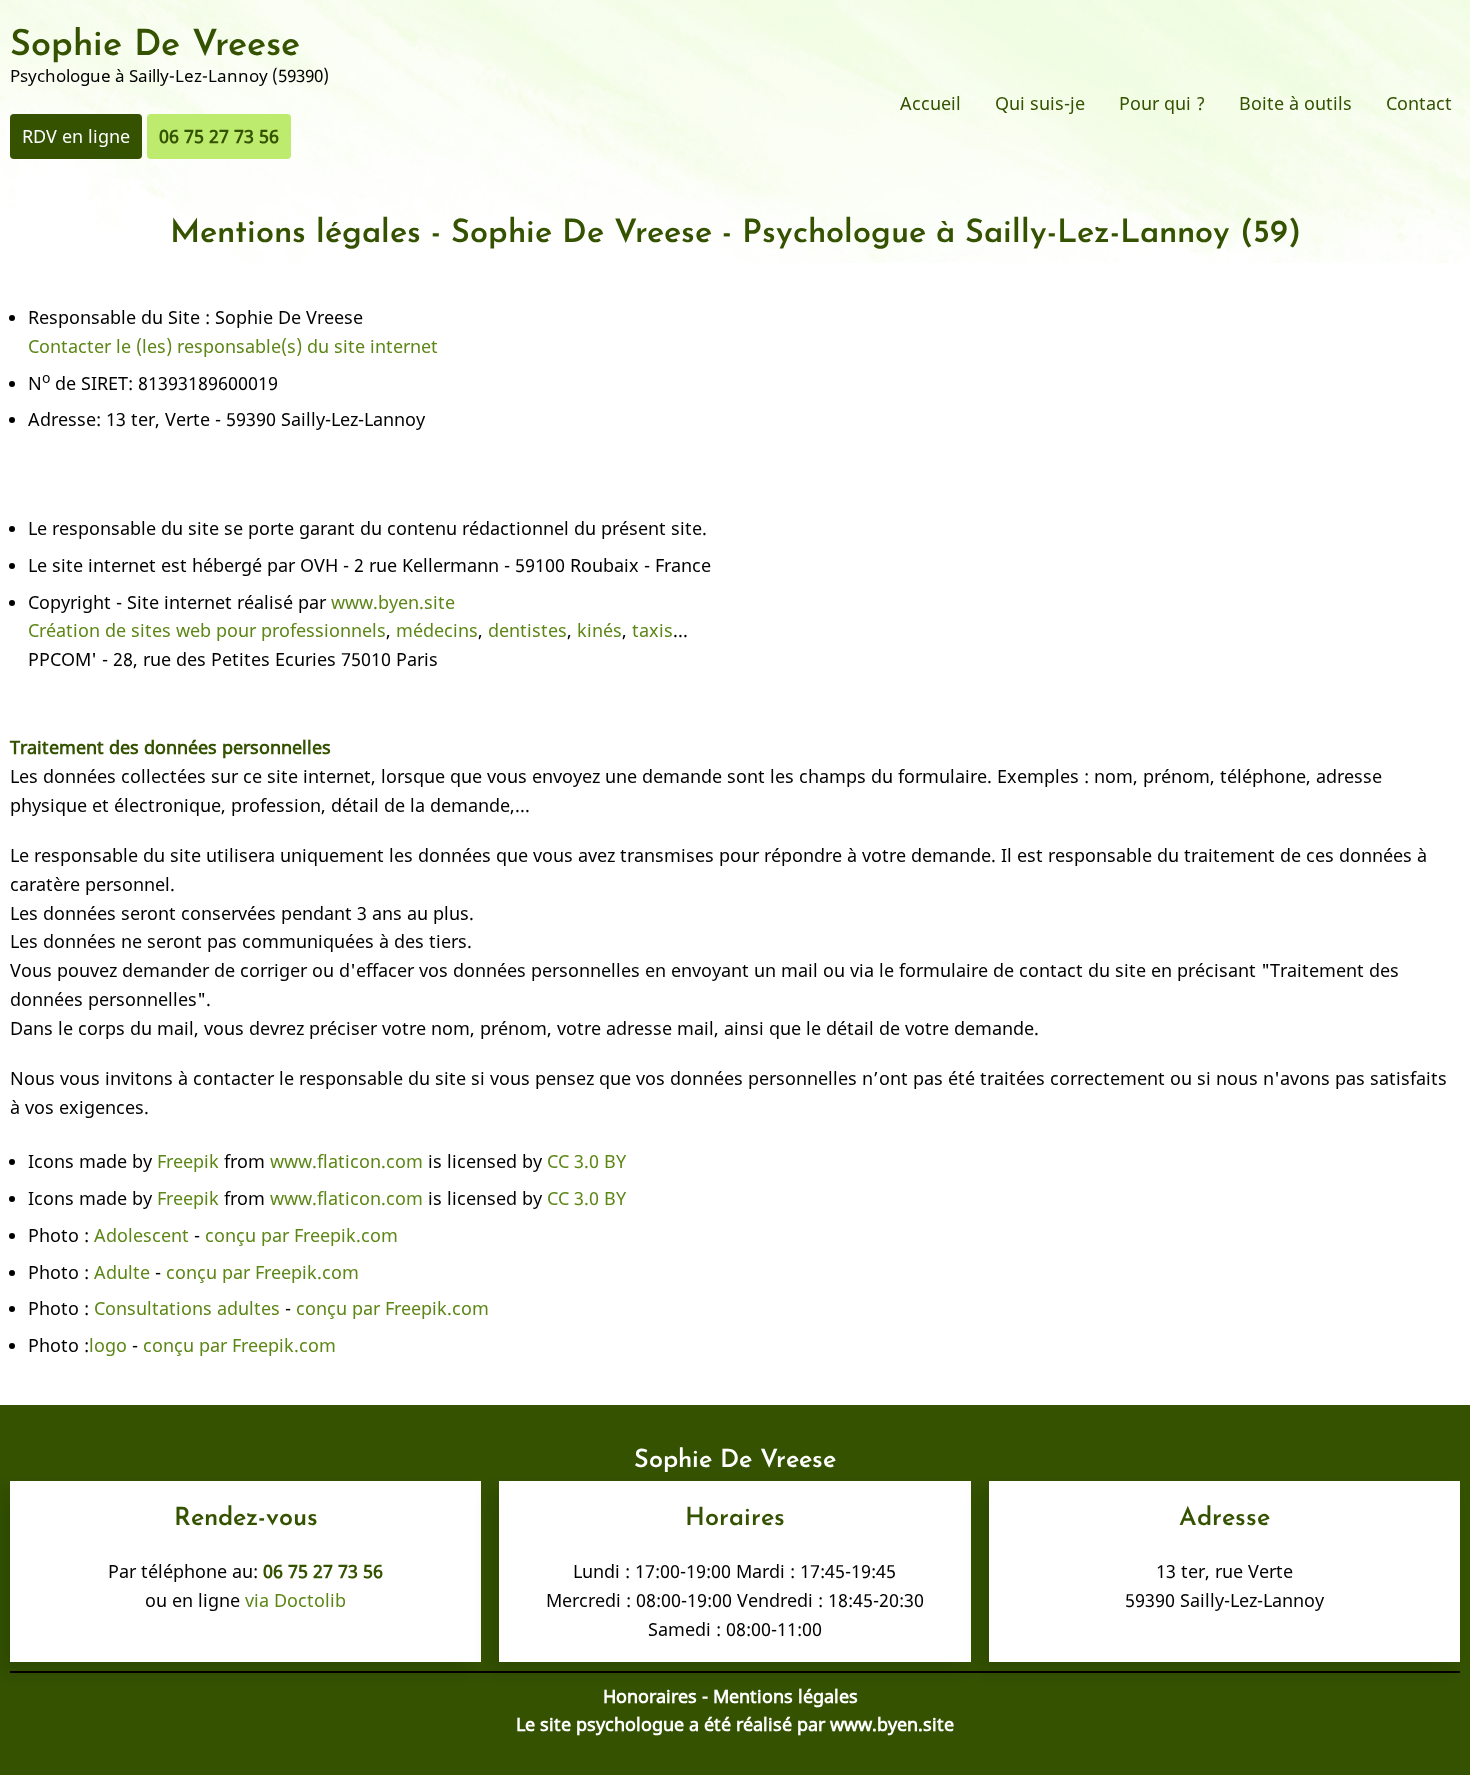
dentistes (527, 630)
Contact (1419, 103)
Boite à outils (1295, 103)
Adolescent (141, 1235)
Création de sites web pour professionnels (207, 630)
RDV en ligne (76, 136)
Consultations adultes (187, 1308)
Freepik (188, 1161)
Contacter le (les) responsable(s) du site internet (233, 346)
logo (108, 1345)
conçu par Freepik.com (299, 1235)
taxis (652, 630)
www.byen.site (393, 602)
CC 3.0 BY (586, 1161)
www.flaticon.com (346, 1161)
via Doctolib (293, 1600)
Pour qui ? (1162, 103)
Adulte (122, 1272)
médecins (437, 630)
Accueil (930, 103)
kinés (599, 630)
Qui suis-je (1040, 103)
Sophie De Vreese (155, 46)
